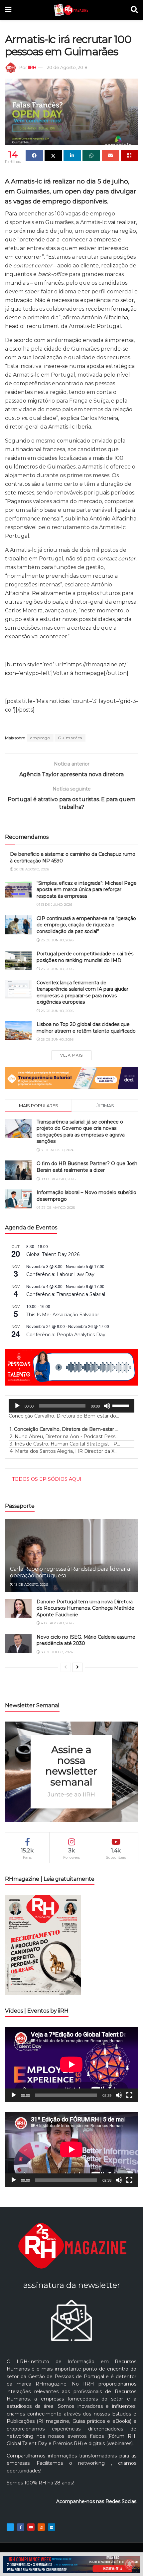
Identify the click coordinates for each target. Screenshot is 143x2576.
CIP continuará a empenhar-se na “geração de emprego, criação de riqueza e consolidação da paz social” (86, 925)
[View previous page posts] (66, 1667)
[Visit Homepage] (71, 10)
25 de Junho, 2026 (57, 940)
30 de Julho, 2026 (56, 1652)
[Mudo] (107, 1406)
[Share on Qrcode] (129, 156)
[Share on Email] (110, 156)
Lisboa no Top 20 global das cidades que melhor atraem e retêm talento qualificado (86, 1028)
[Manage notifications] (129, 2564)
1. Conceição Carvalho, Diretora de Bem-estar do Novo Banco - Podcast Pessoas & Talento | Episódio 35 (65, 1429)
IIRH (32, 67)
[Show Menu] (8, 10)
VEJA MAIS (71, 1055)
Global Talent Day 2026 (53, 1254)
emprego (40, 738)
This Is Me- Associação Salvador (63, 1315)
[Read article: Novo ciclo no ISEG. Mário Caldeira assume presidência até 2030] (18, 1643)
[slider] (122, 1405)
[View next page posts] (77, 1667)
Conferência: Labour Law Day (60, 1274)
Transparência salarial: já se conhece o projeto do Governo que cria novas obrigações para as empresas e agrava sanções (81, 1132)
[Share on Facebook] (34, 156)
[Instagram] (41, 2527)
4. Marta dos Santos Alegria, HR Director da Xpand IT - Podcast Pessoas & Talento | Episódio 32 (65, 1451)
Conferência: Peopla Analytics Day (66, 1335)
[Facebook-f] (21, 2527)
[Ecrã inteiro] (129, 2095)
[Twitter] (10, 2527)
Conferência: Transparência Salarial (66, 1294)
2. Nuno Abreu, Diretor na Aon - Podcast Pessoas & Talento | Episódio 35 (65, 1437)
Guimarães (70, 738)
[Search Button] (134, 10)
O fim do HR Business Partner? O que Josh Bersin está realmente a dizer (87, 1167)
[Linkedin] (52, 2527)
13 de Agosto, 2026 (31, 1585)
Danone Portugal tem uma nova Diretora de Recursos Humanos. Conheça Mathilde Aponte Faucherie (85, 1608)
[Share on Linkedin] (72, 156)
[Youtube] (31, 2527)
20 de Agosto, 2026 (31, 869)
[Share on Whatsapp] (91, 156)
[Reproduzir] (17, 1406)
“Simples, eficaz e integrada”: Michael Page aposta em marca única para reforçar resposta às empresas (87, 890)
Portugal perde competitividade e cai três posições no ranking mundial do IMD (85, 957)
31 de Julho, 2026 (56, 905)
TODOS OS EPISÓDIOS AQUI (47, 1479)
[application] (71, 1406)
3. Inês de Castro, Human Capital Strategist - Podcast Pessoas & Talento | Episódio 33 (65, 1444)
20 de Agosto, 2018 (67, 67)
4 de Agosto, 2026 (57, 1623)
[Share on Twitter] (53, 156)
